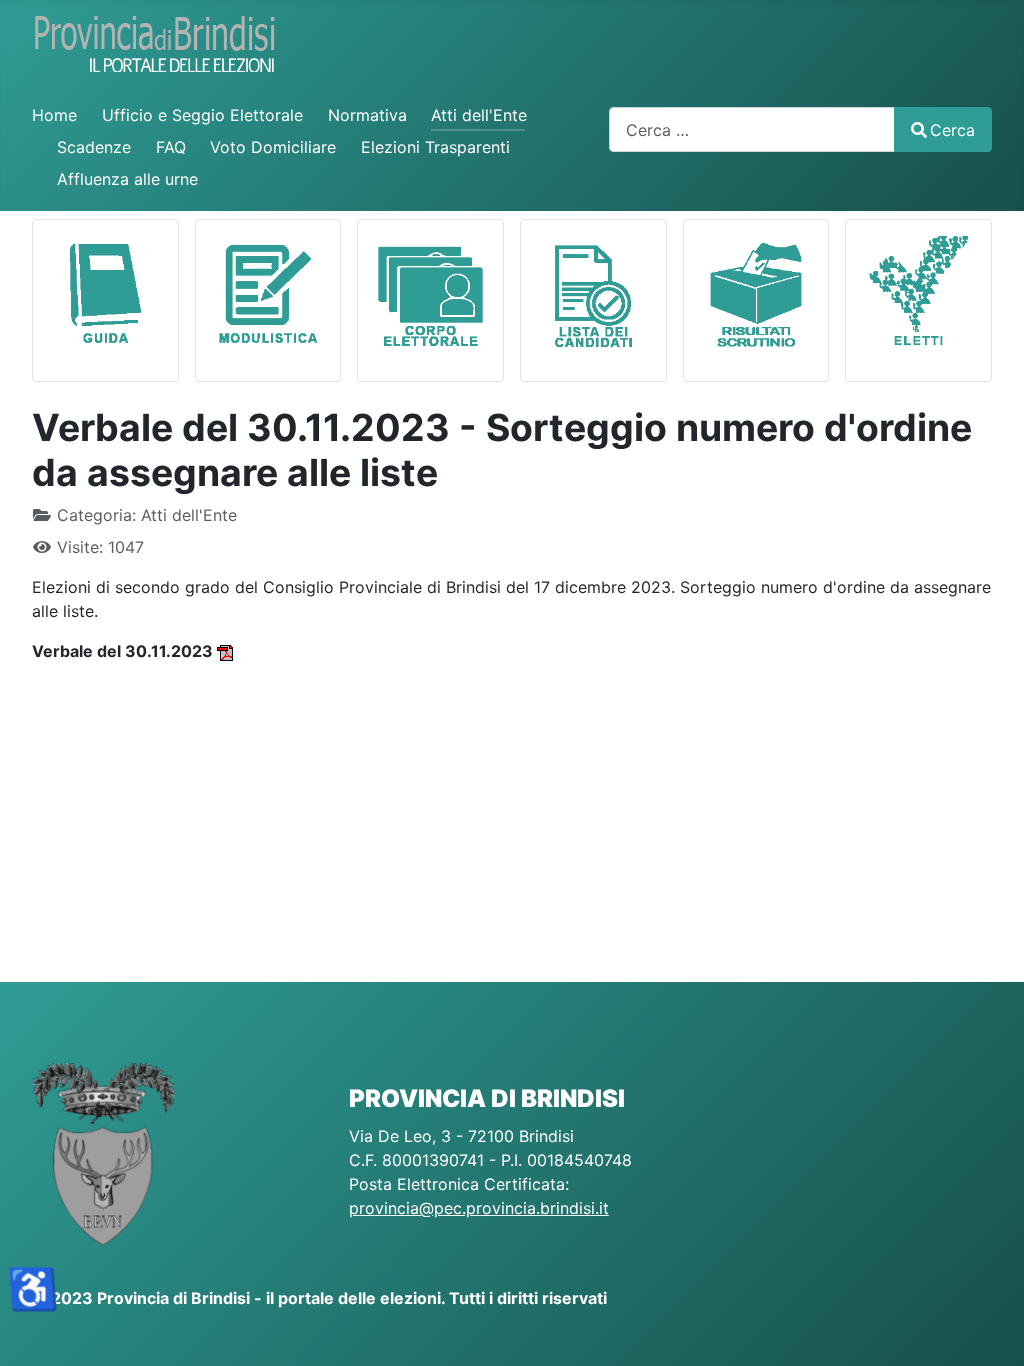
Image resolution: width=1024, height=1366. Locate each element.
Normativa (367, 115)
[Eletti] (918, 292)
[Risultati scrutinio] (756, 292)
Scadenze (94, 147)
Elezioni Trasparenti (435, 147)
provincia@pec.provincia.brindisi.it (479, 1208)
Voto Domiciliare (273, 147)
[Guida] (105, 292)
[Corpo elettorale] (430, 292)
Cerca (952, 130)
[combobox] (752, 129)
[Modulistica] (268, 292)
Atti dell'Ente (479, 115)
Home (54, 115)
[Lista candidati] (593, 292)
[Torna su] (989, 1329)
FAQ (171, 147)
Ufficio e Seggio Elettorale (202, 115)
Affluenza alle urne (127, 179)
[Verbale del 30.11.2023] (225, 651)
